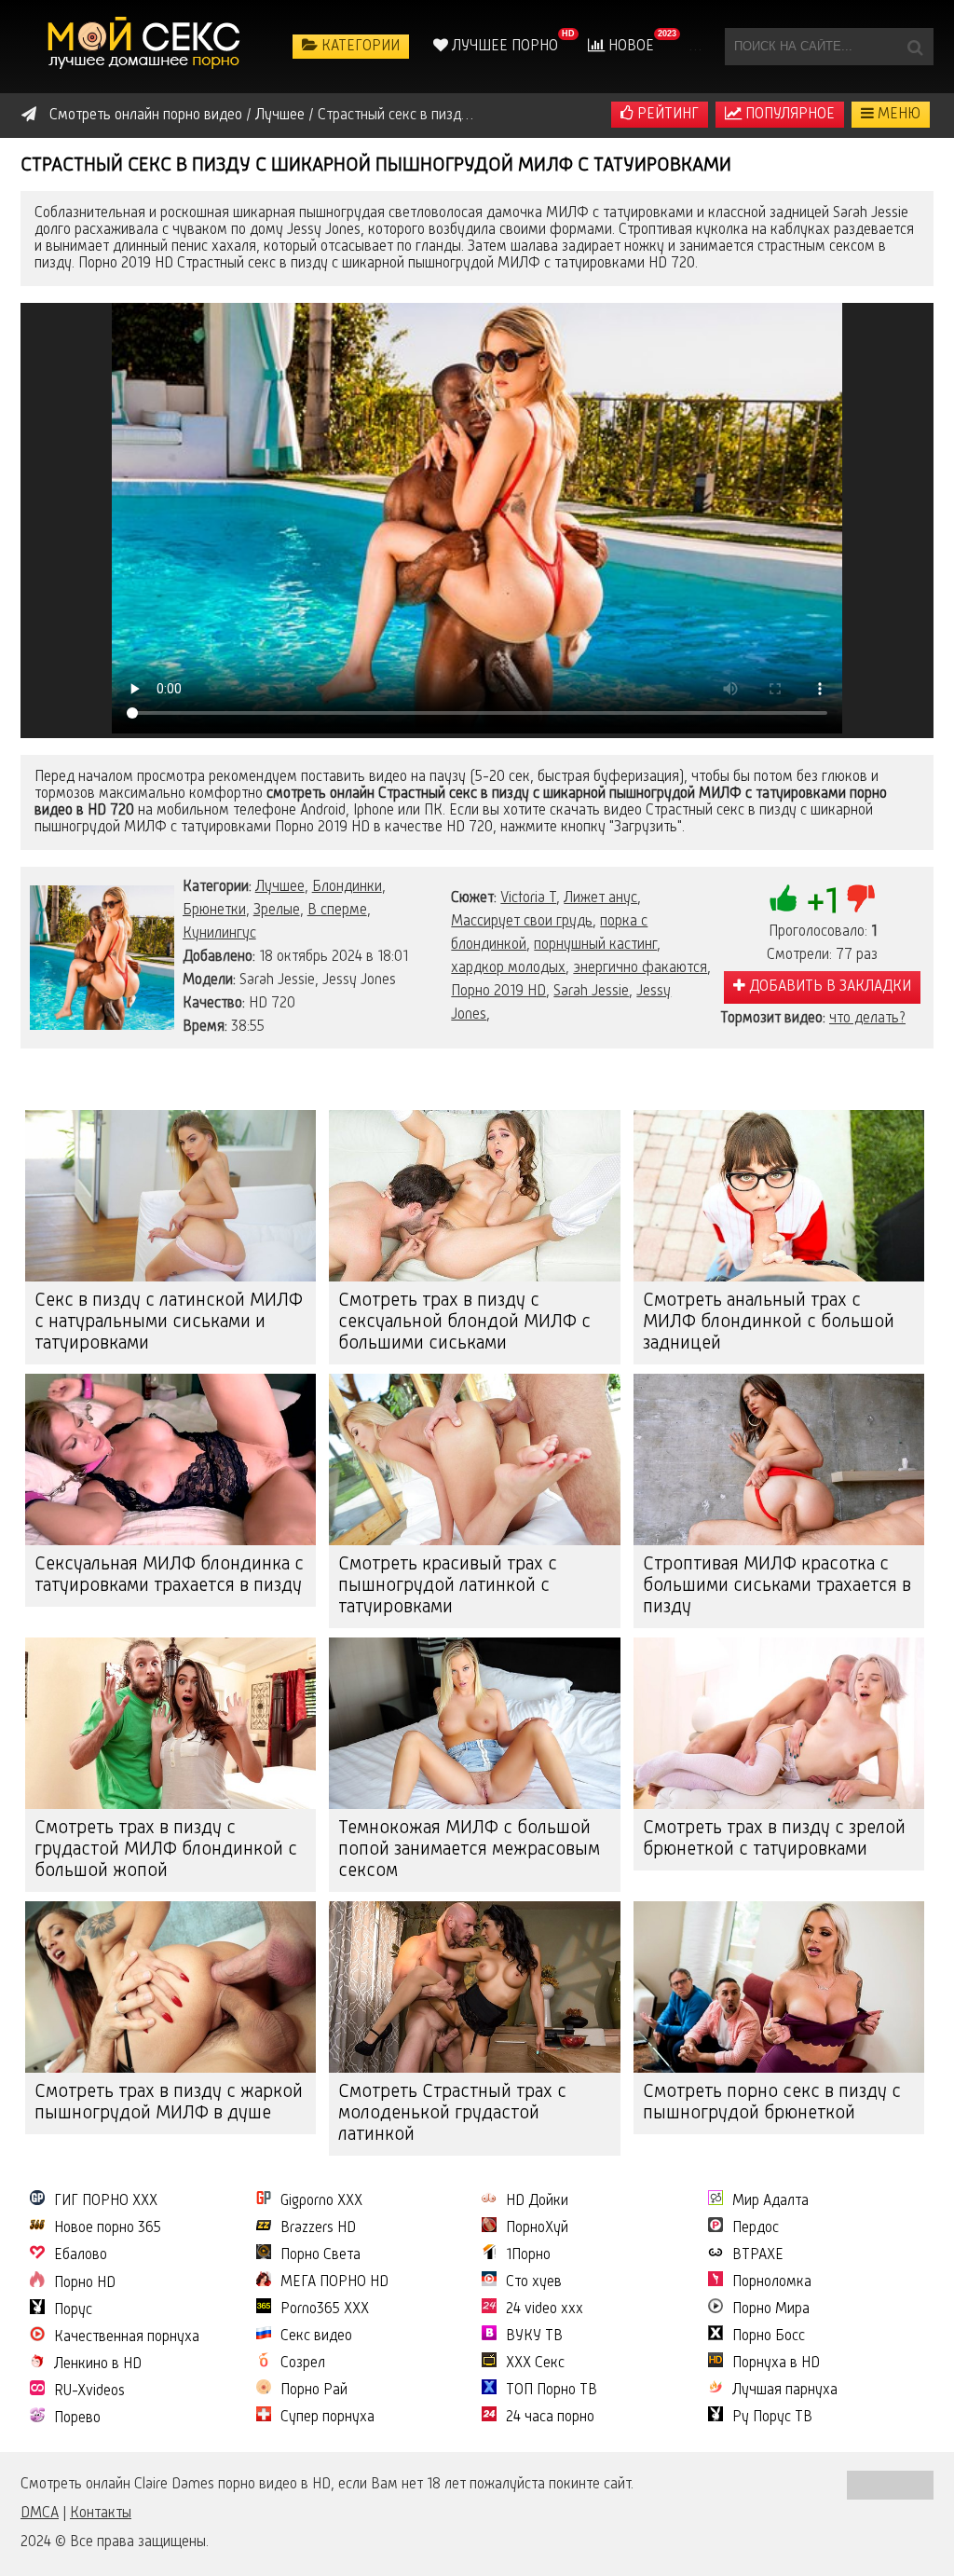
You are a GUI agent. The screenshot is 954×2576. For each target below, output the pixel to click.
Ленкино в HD (98, 2364)
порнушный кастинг (595, 945)
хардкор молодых (508, 968)
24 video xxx (545, 2309)
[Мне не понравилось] (861, 898)
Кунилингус (219, 934)
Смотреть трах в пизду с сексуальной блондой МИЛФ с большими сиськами (464, 1322)
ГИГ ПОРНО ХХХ (106, 2201)
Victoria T (528, 898)
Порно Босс (769, 2336)
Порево (77, 2418)
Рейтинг (666, 115)
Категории (359, 47)
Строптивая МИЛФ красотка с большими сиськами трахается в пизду (777, 1586)
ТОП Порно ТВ (552, 2391)
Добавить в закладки (828, 987)
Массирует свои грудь (522, 922)
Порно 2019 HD (498, 992)
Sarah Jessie (591, 992)
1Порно (528, 2255)
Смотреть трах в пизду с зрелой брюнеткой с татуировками (774, 1839)
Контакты (101, 2514)
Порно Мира (771, 2309)
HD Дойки (537, 2201)
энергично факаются (640, 968)
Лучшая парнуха (785, 2391)
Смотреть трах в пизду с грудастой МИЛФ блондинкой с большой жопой (166, 1850)
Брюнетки (214, 911)
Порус (73, 2310)
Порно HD (85, 2283)
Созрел (303, 2364)
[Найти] (915, 47)
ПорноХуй (537, 2228)
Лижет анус (600, 898)
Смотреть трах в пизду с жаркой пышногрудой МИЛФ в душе (169, 2103)
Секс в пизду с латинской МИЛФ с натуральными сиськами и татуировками (169, 1322)
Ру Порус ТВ (772, 2418)
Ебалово (81, 2255)
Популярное (788, 115)
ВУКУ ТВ (534, 2336)
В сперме (337, 911)
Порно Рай (314, 2391)
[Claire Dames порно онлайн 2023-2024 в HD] (146, 47)
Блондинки (347, 887)
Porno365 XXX (325, 2309)
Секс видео (316, 2336)
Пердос (756, 2228)
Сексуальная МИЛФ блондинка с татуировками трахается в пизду (169, 1576)
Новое (629, 47)
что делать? (867, 1019)
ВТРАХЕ (758, 2255)
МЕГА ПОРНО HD (334, 2282)
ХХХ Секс (535, 2364)
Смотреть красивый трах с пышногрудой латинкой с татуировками (448, 1586)
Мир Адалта (770, 2201)
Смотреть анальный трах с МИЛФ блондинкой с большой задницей (769, 1322)
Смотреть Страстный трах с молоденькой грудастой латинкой (452, 2114)
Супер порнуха (327, 2418)
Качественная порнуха (127, 2337)
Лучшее (280, 887)
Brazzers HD (318, 2228)
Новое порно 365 (108, 2228)
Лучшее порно (503, 47)
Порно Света (320, 2255)
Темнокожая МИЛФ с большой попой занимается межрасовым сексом (469, 1850)
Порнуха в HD (776, 2364)
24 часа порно (550, 2418)
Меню (897, 115)
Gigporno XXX (321, 2201)
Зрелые (277, 911)
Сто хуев (534, 2282)
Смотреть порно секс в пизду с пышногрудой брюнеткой (772, 2103)
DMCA (40, 2514)
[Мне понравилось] (784, 898)
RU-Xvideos (89, 2391)
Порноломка (772, 2282)
